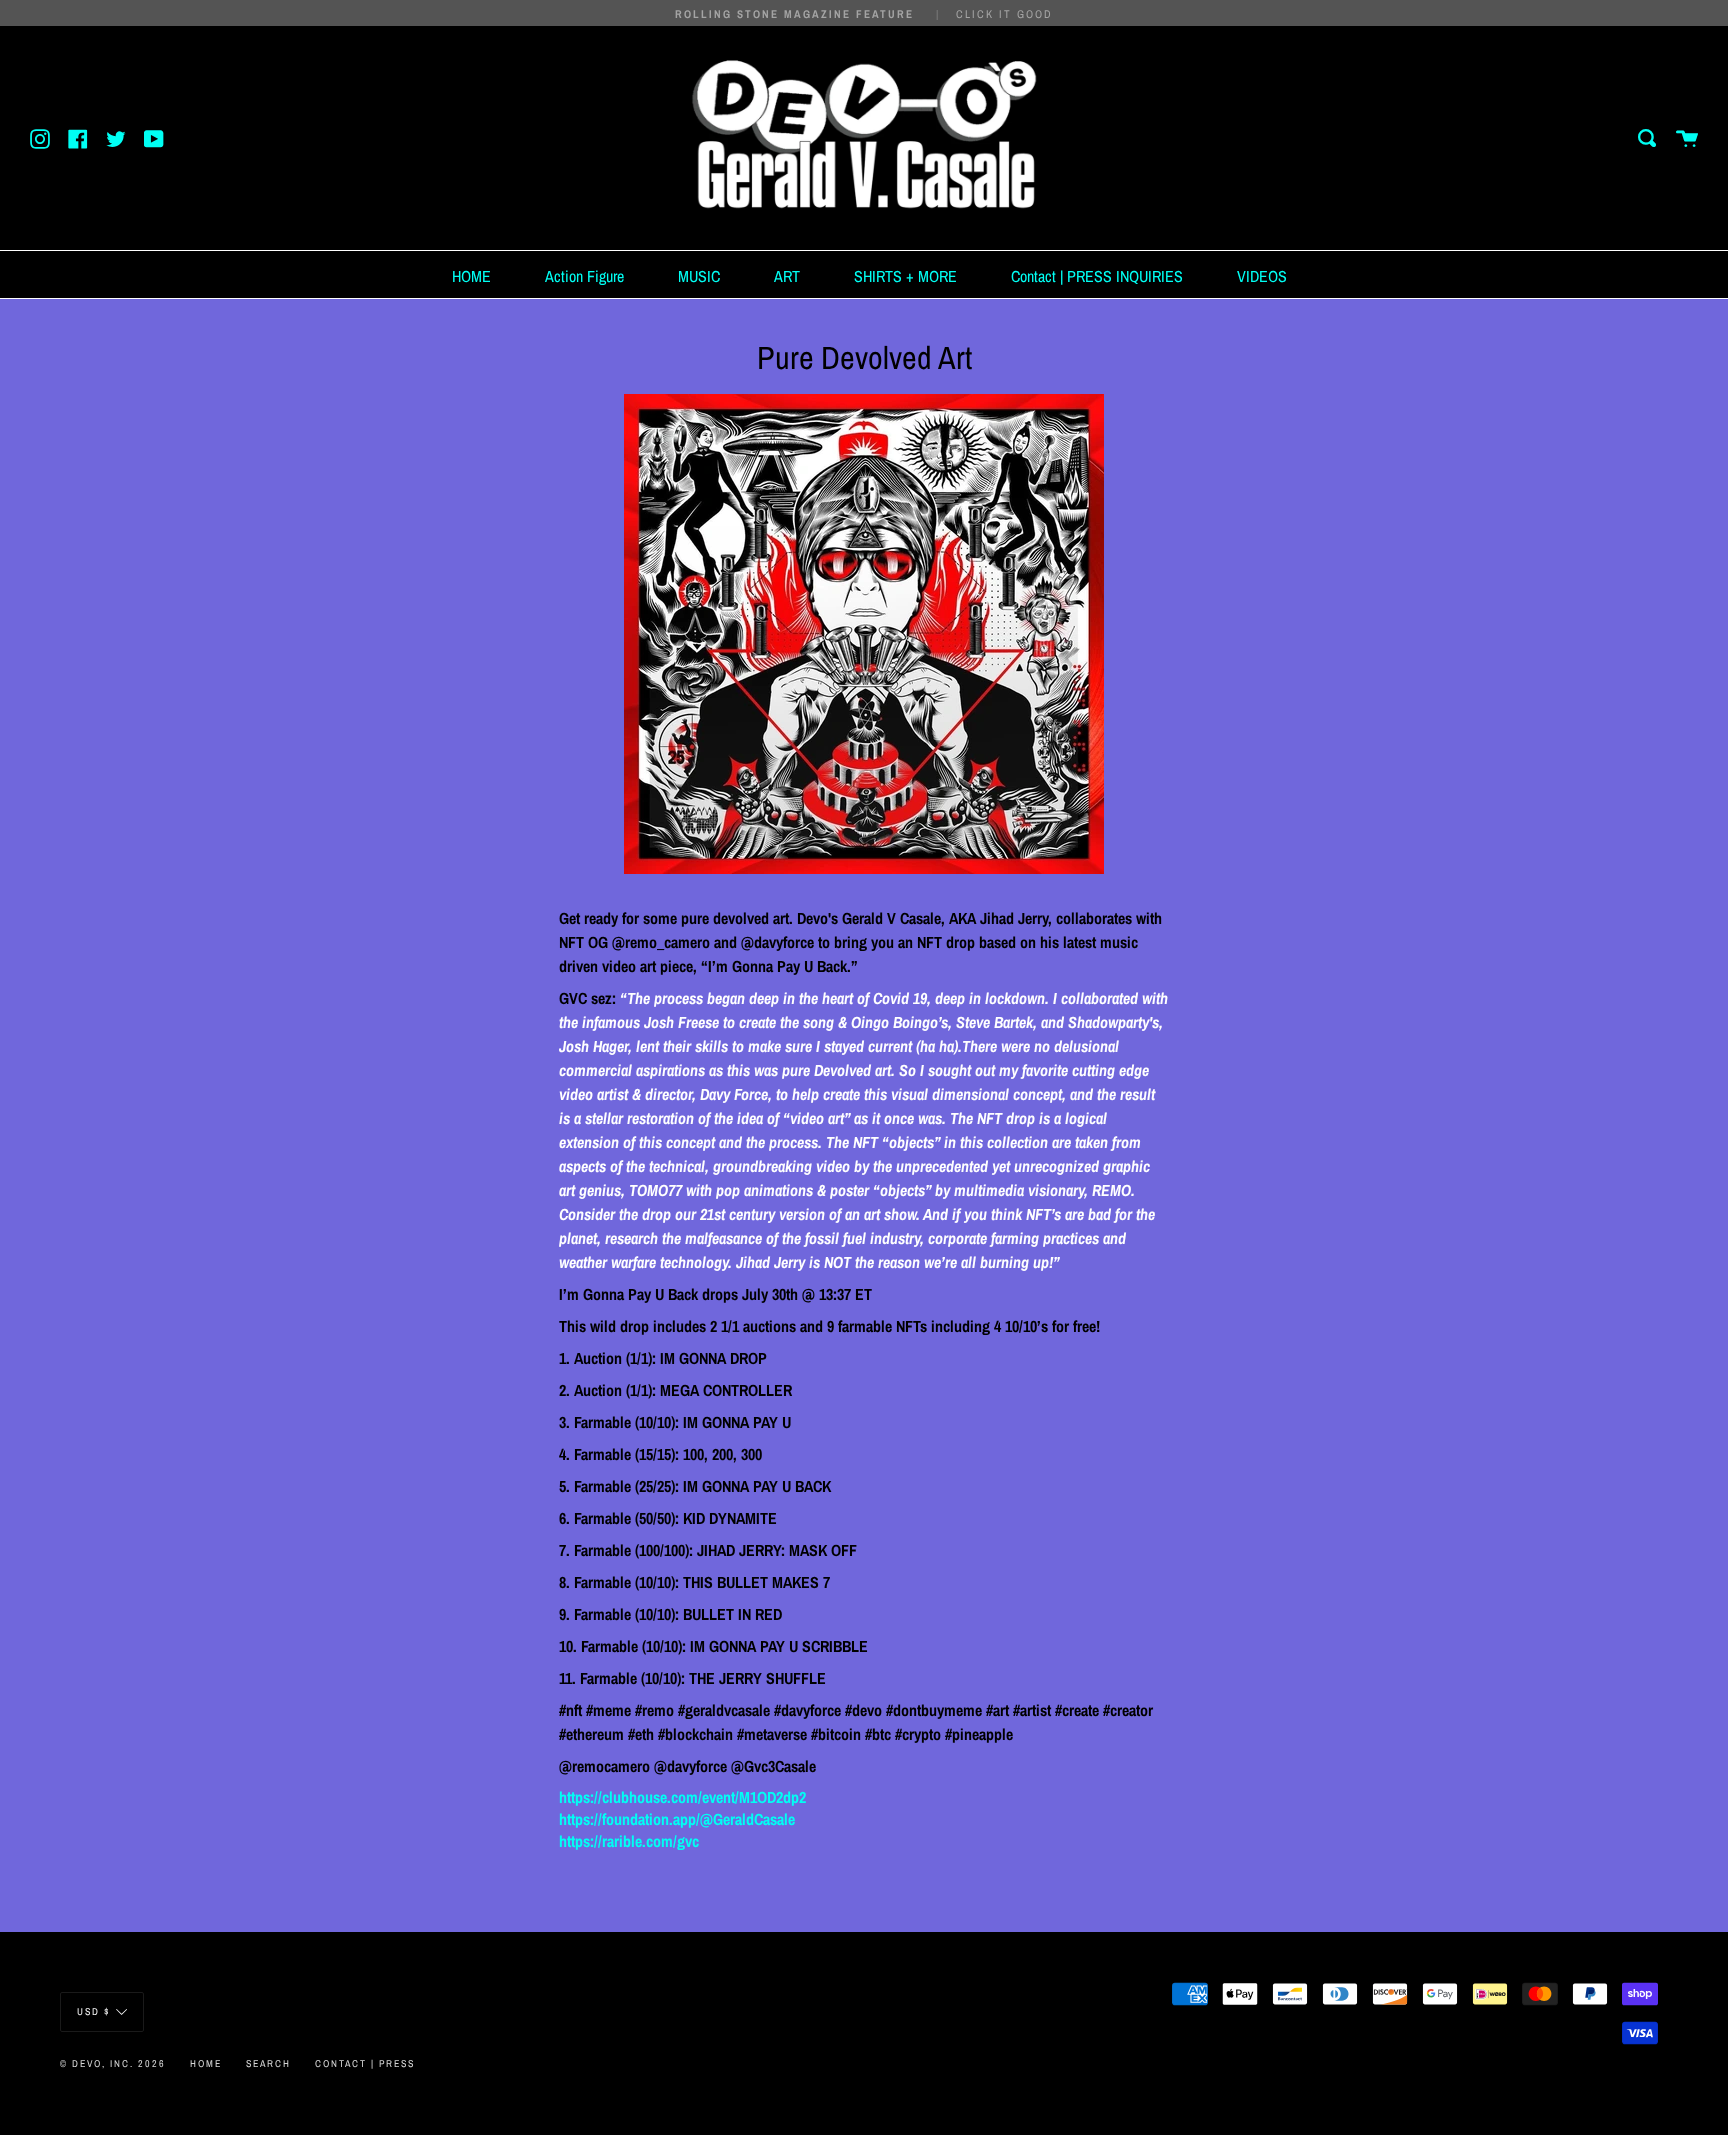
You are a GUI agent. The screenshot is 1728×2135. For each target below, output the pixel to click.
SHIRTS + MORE (905, 276)
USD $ (94, 2011)
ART (787, 276)
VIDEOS (1262, 276)
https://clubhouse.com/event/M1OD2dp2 (682, 1797)
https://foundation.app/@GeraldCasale (677, 1819)
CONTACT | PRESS (365, 2063)
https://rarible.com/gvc (629, 1841)
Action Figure (584, 276)
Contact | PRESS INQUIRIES (1097, 276)
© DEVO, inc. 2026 (113, 2063)
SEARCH (268, 2063)
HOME (471, 276)
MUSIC (699, 276)
